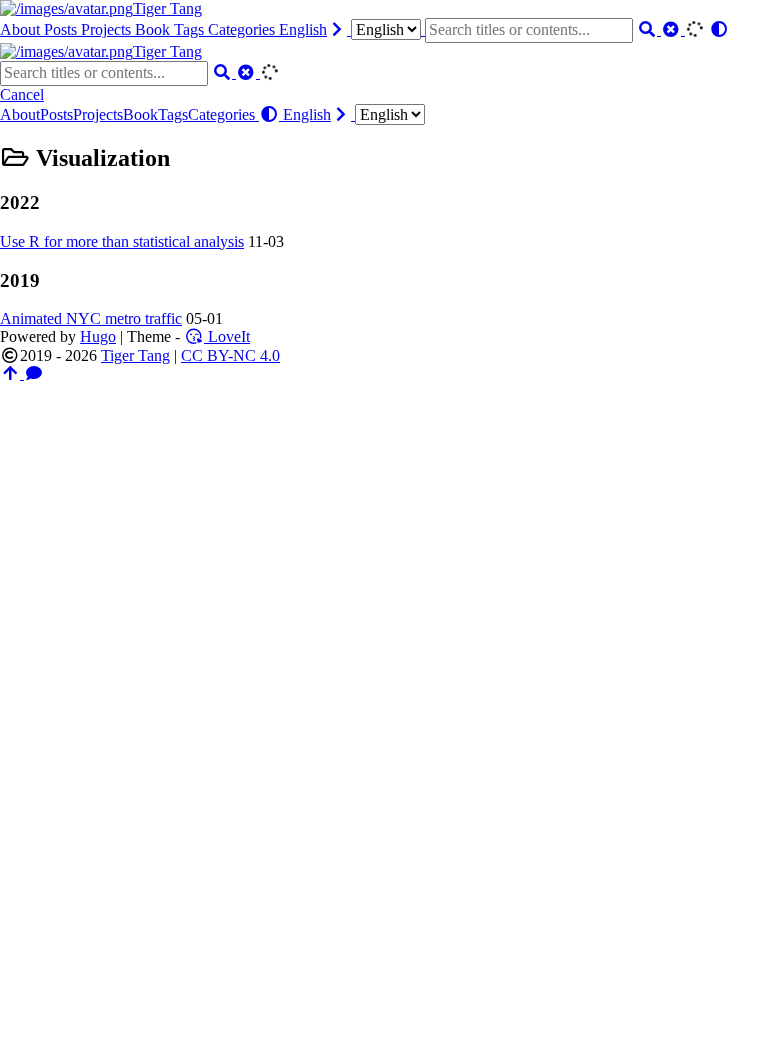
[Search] (649, 29)
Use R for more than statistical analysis (122, 241)
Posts (62, 29)
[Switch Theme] (719, 29)
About (22, 29)
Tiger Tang (167, 8)
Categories (243, 29)
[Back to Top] (12, 373)
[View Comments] (34, 373)
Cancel (22, 94)
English (303, 29)
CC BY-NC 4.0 (230, 355)
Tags (191, 29)
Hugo (98, 336)
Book (154, 29)
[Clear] (673, 29)
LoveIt (227, 336)
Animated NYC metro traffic (91, 318)
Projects (108, 29)
